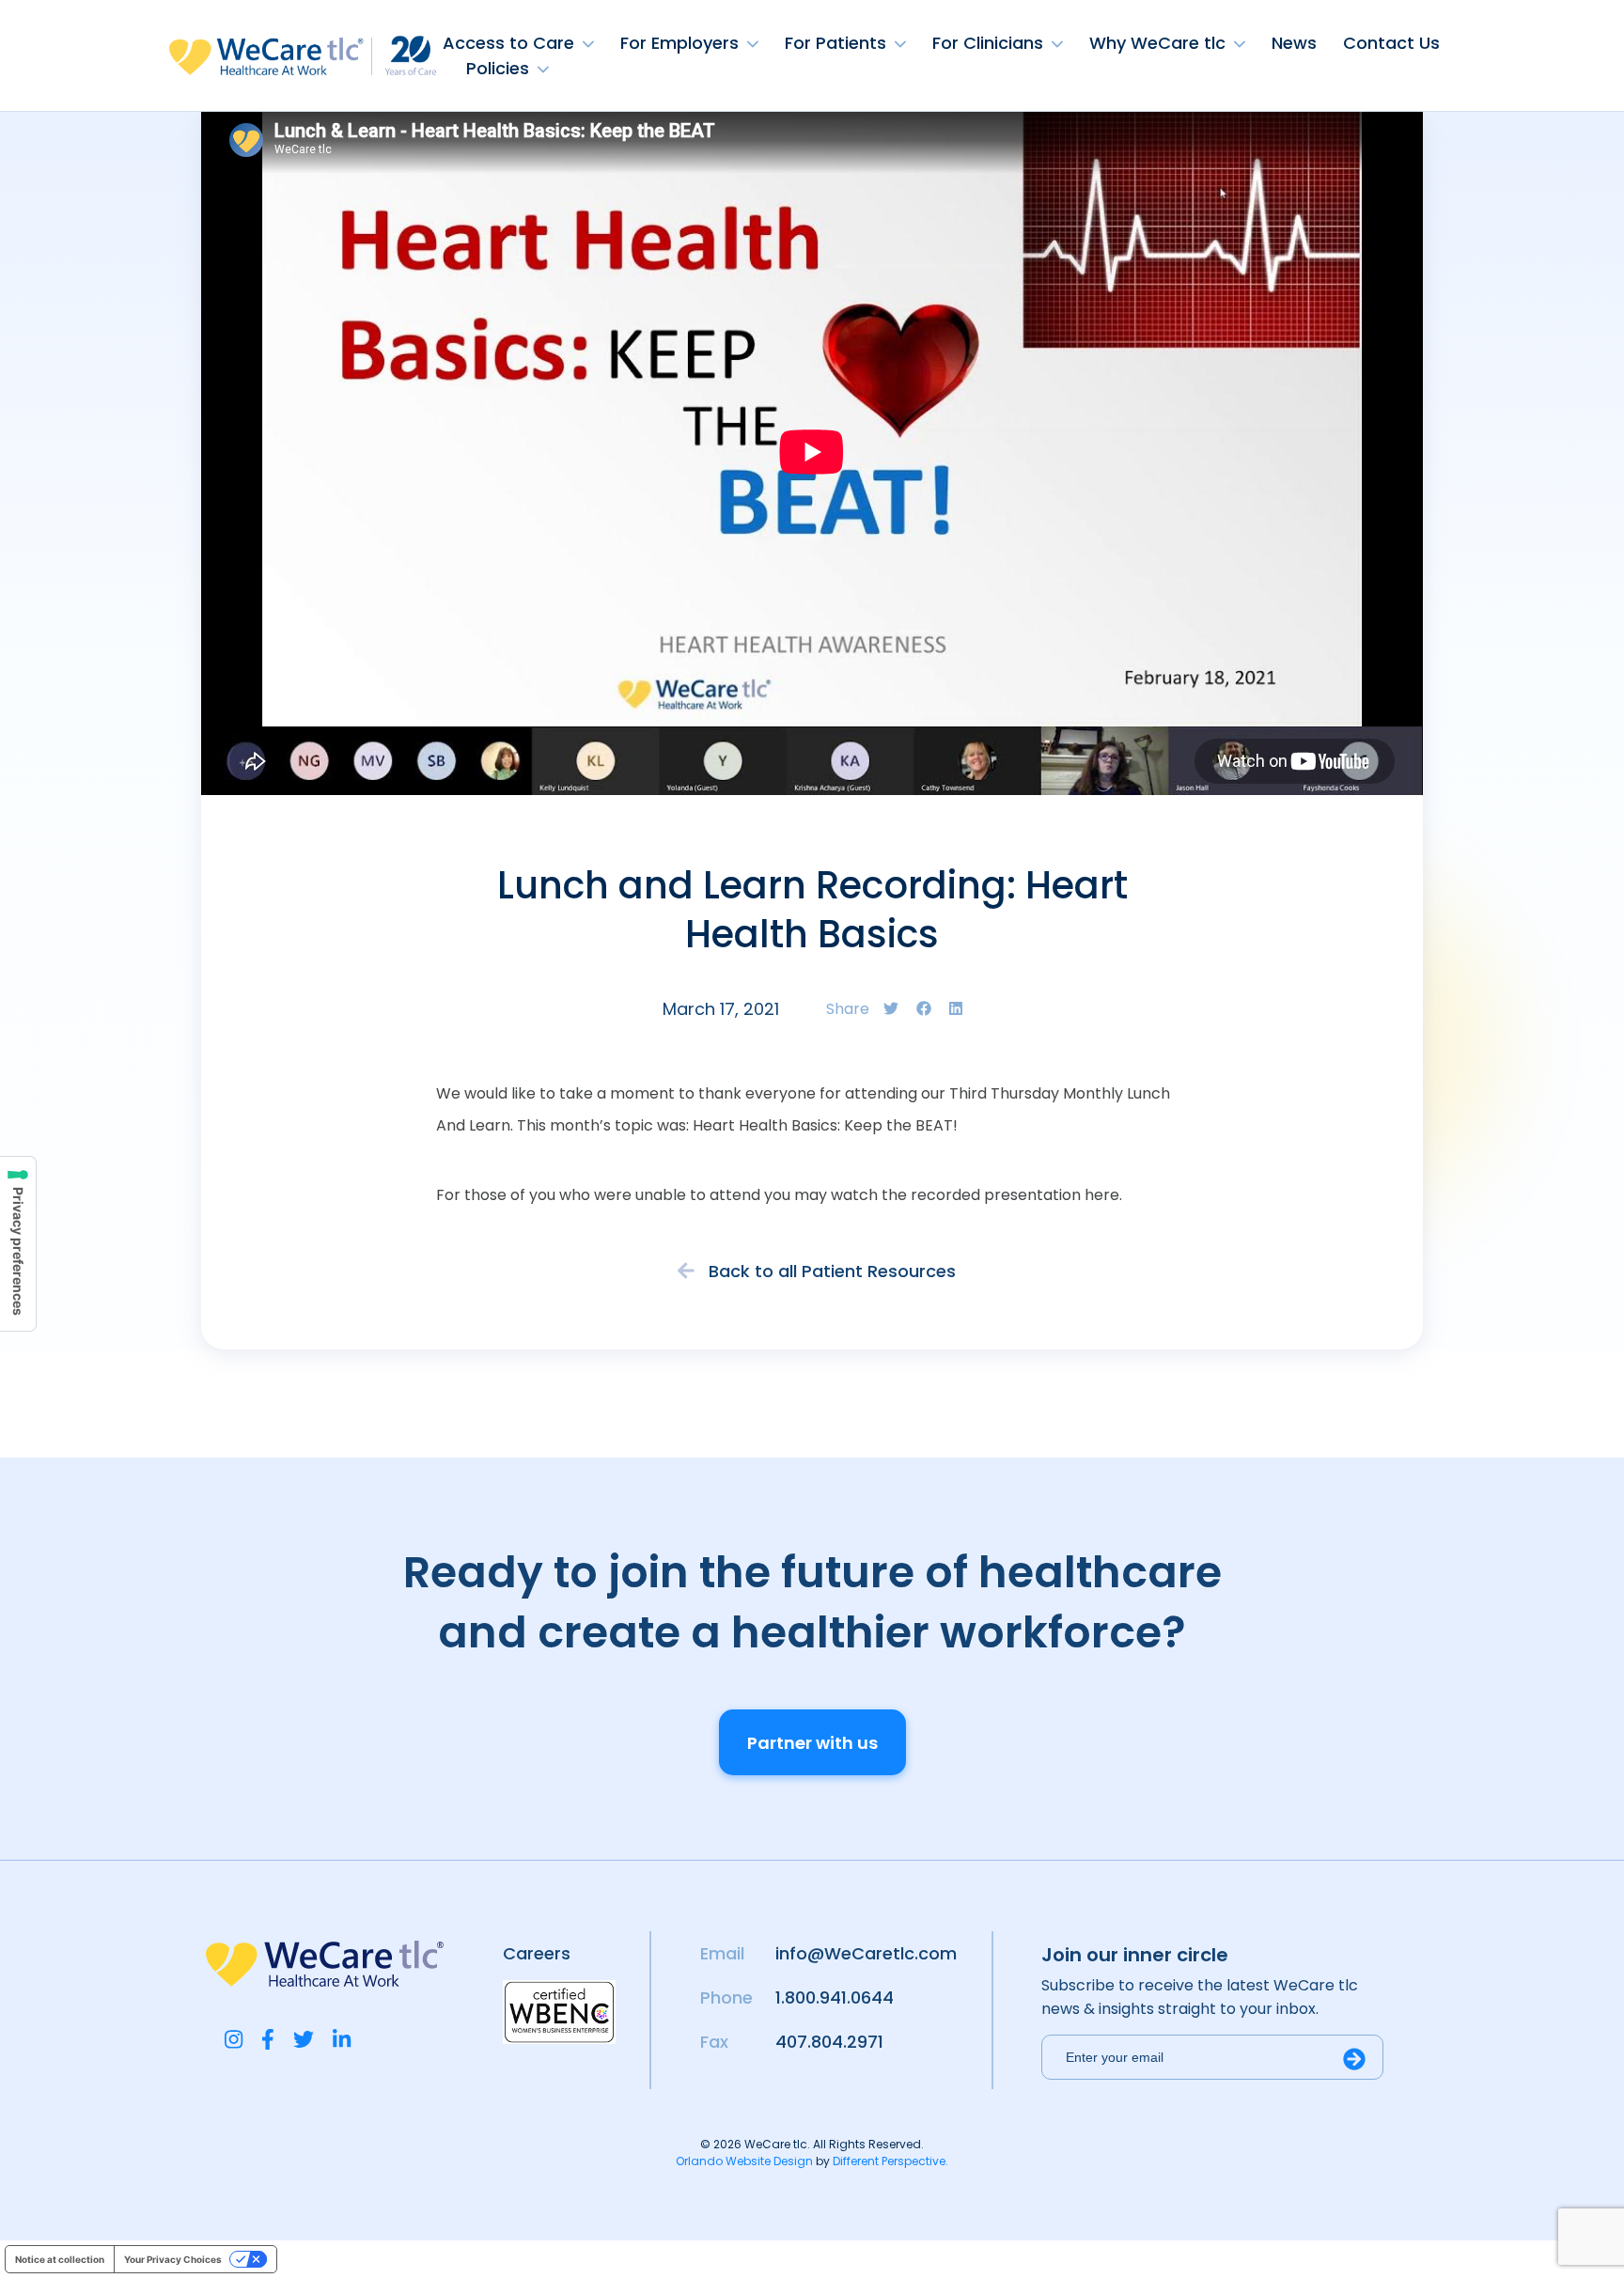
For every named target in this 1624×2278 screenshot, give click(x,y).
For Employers (679, 43)
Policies (498, 68)
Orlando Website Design (744, 2161)
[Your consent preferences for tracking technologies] (18, 1244)
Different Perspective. (890, 2161)
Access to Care (508, 43)
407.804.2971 (829, 2042)
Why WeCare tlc (1157, 43)
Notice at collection (60, 2259)
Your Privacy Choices (173, 2259)
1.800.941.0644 (835, 1997)
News (1294, 43)
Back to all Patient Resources (830, 1271)
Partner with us (812, 1743)
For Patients (835, 43)
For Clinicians (988, 43)
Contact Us (1391, 43)
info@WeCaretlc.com (866, 1953)
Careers (537, 1953)
